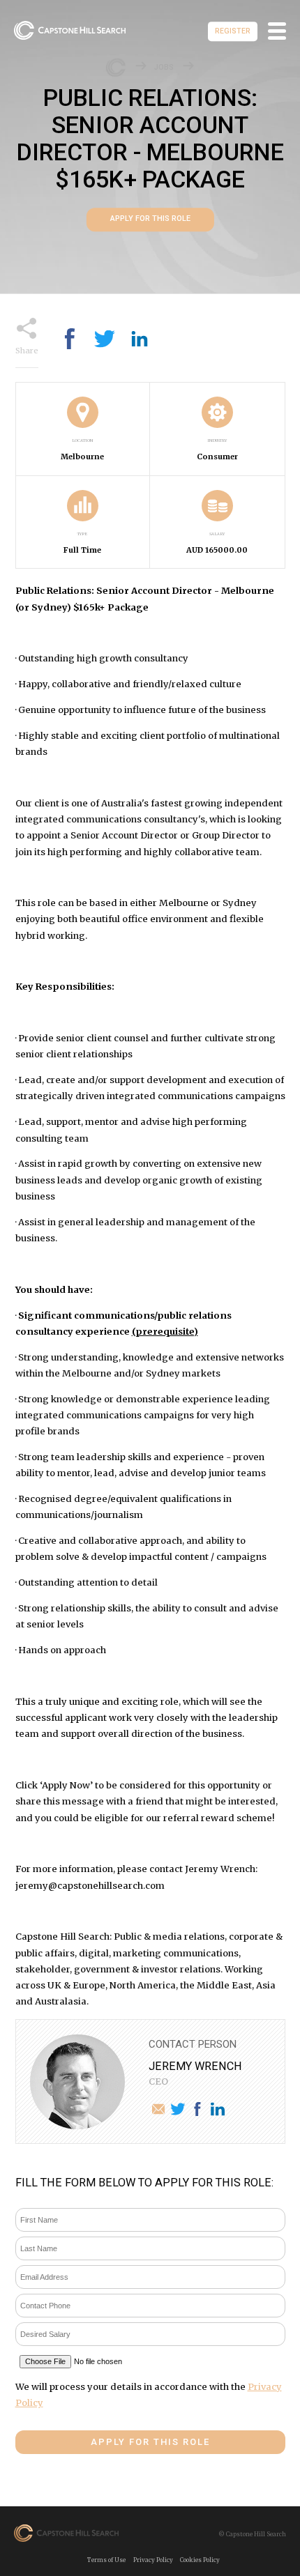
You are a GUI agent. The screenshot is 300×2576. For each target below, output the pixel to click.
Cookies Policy (200, 2560)
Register (233, 31)
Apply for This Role (150, 219)
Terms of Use (106, 2560)
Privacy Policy (153, 2560)
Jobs (164, 68)
